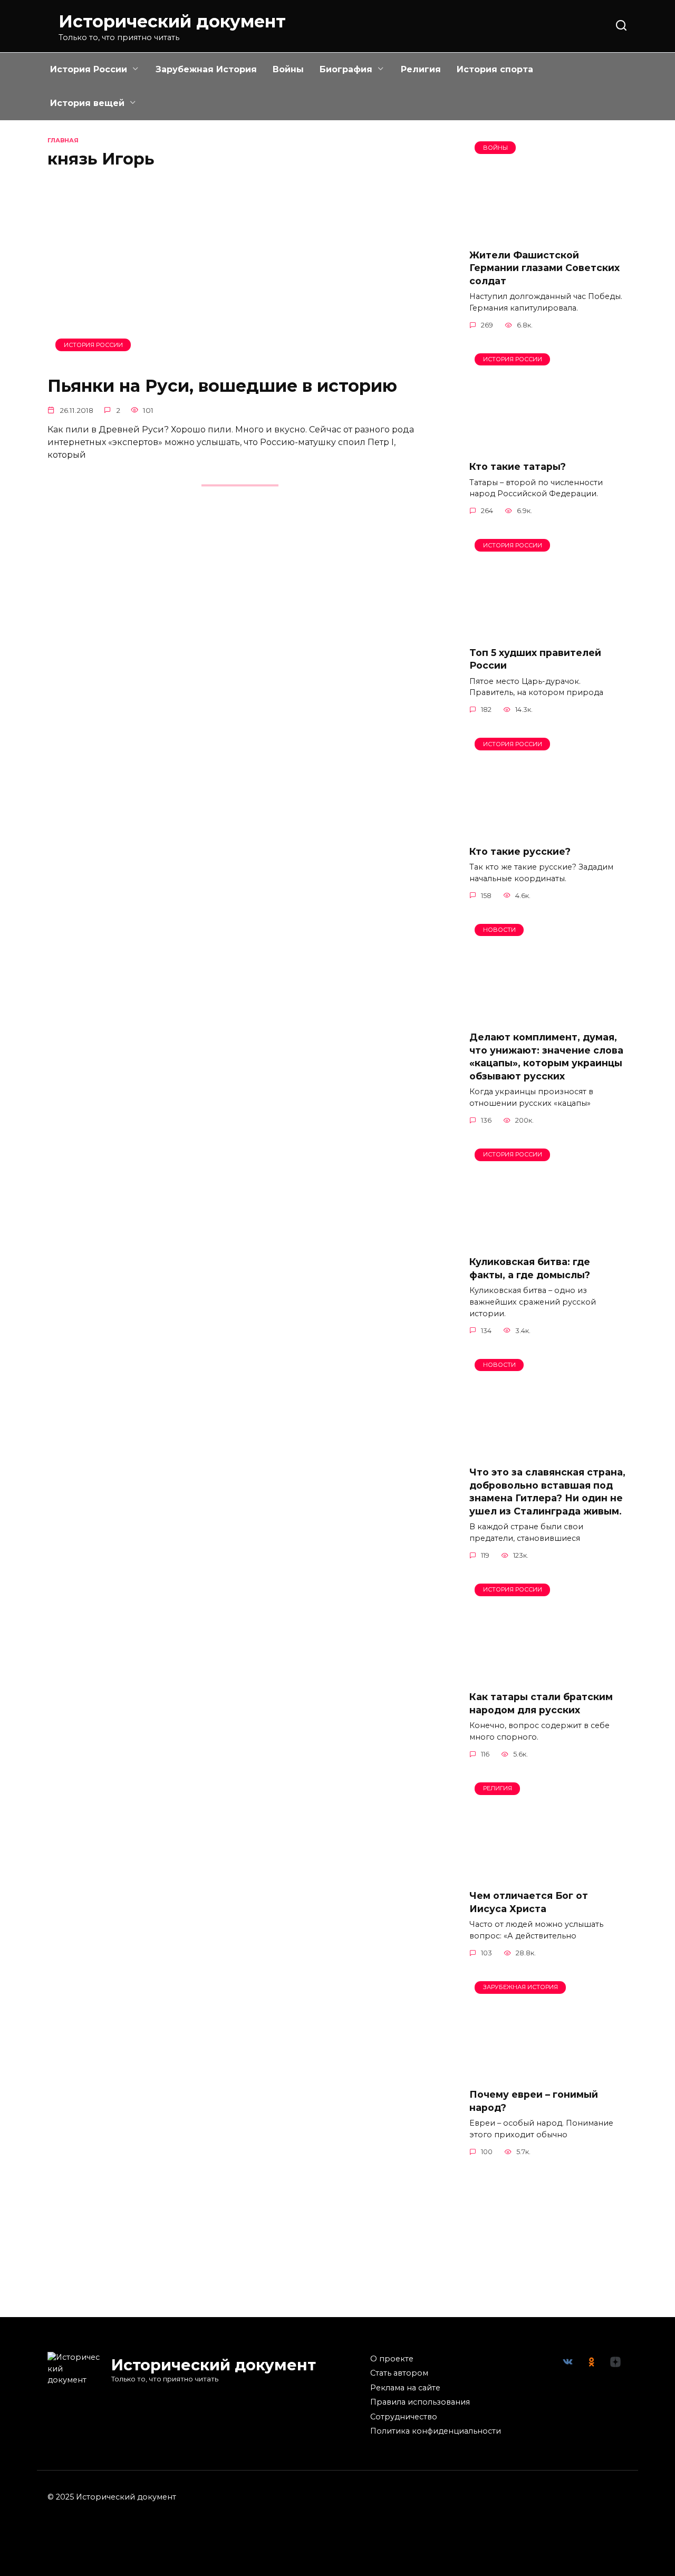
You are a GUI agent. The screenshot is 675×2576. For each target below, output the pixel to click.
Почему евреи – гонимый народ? (534, 2101)
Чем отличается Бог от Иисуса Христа (529, 1902)
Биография (346, 69)
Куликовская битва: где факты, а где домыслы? (530, 1268)
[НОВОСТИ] (548, 1016)
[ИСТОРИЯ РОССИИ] (240, 359)
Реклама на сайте (405, 2388)
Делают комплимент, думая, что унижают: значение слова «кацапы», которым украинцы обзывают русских (546, 1057)
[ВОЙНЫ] (548, 233)
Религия (421, 69)
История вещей (87, 103)
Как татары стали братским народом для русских (541, 1703)
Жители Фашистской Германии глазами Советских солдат (544, 267)
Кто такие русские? (520, 851)
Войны (288, 69)
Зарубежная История (206, 69)
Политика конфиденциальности (436, 2431)
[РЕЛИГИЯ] (548, 1874)
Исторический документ (172, 21)
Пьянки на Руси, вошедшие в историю (222, 386)
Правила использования (420, 2402)
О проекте (392, 2359)
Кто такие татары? (518, 466)
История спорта (495, 69)
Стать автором (399, 2373)
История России (89, 69)
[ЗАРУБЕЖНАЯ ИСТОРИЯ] (548, 2073)
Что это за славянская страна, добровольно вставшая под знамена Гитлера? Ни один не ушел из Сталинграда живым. (547, 1492)
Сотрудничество (404, 2417)
